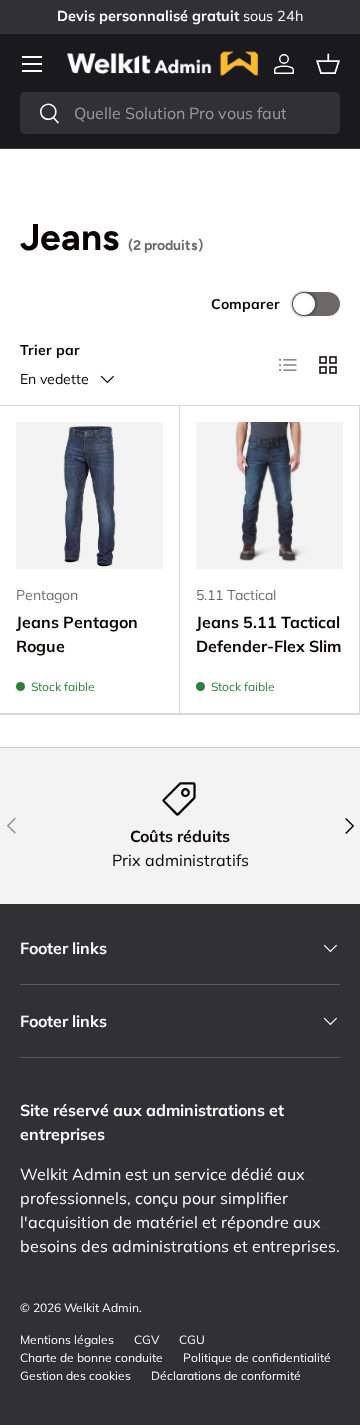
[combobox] (180, 113)
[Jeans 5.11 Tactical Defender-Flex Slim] (269, 495)
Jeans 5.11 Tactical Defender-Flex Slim (268, 634)
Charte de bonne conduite (91, 1357)
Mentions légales (67, 1339)
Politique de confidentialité (257, 1357)
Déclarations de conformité (226, 1375)
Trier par (50, 350)
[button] (328, 64)
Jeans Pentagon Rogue (77, 634)
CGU (192, 1339)
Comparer (245, 304)
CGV (146, 1339)
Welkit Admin (101, 1307)
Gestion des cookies (75, 1375)
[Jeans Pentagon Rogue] (89, 495)
